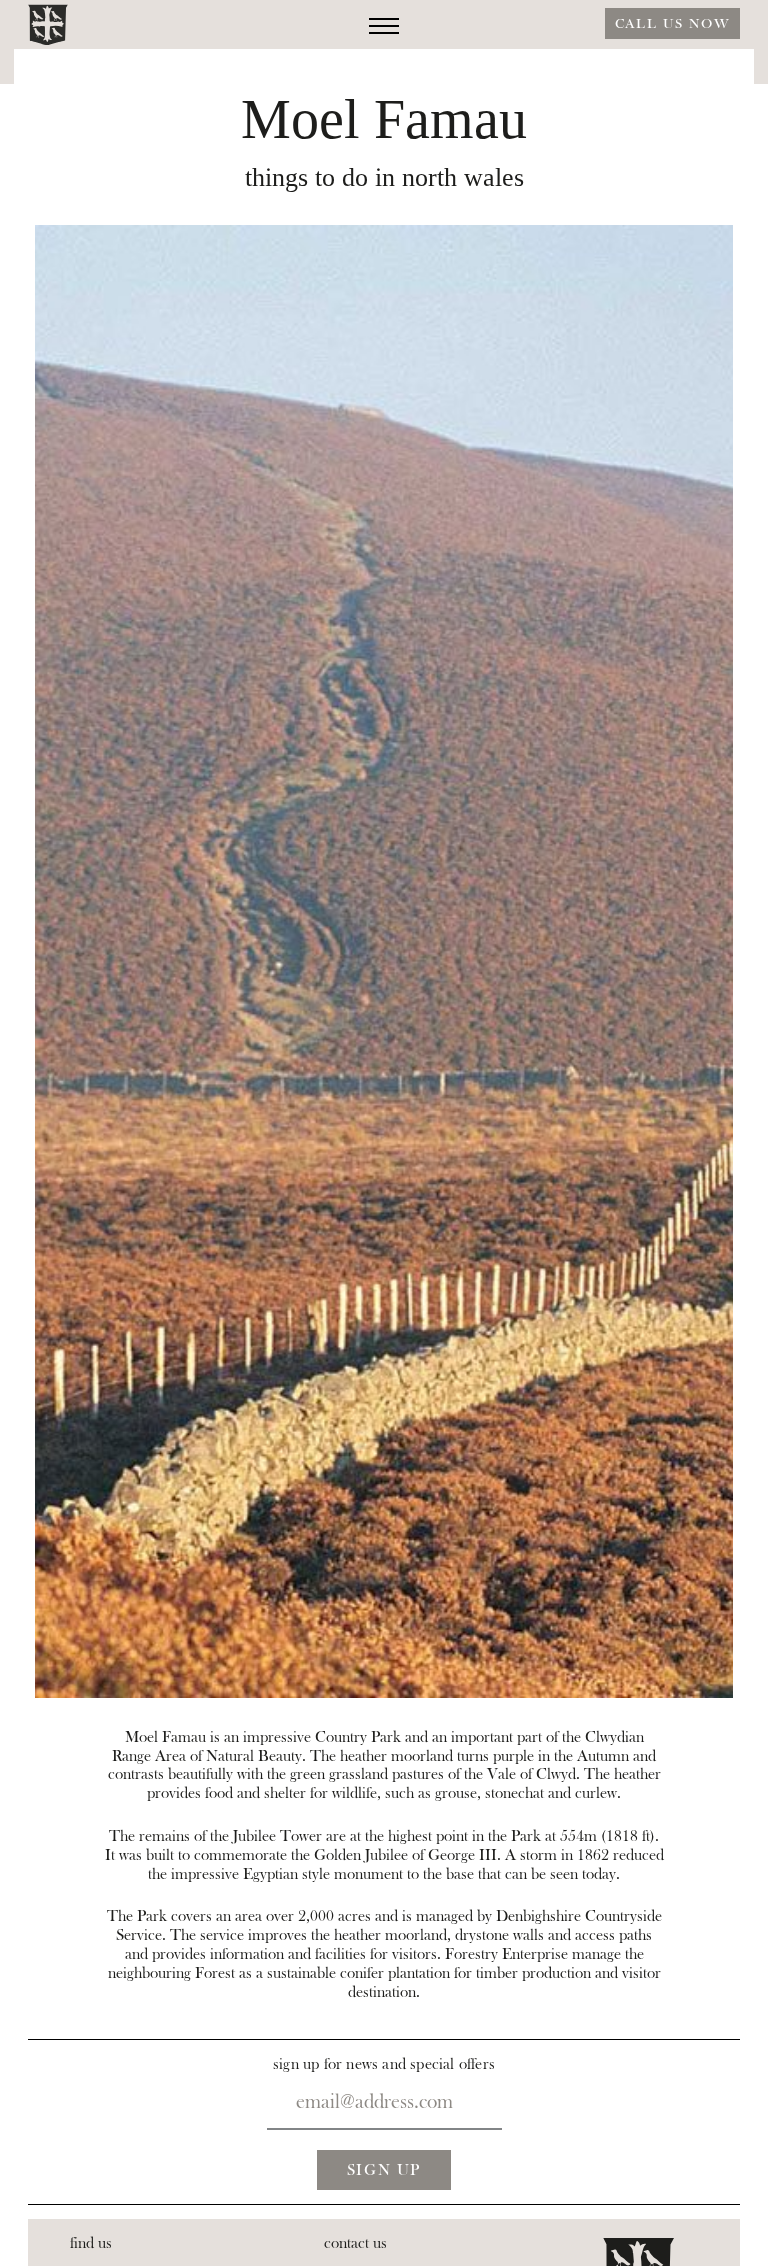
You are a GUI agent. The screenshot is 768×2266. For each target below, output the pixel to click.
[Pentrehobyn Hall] (48, 25)
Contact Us (355, 2243)
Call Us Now (672, 24)
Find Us (91, 2243)
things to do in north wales (384, 178)
